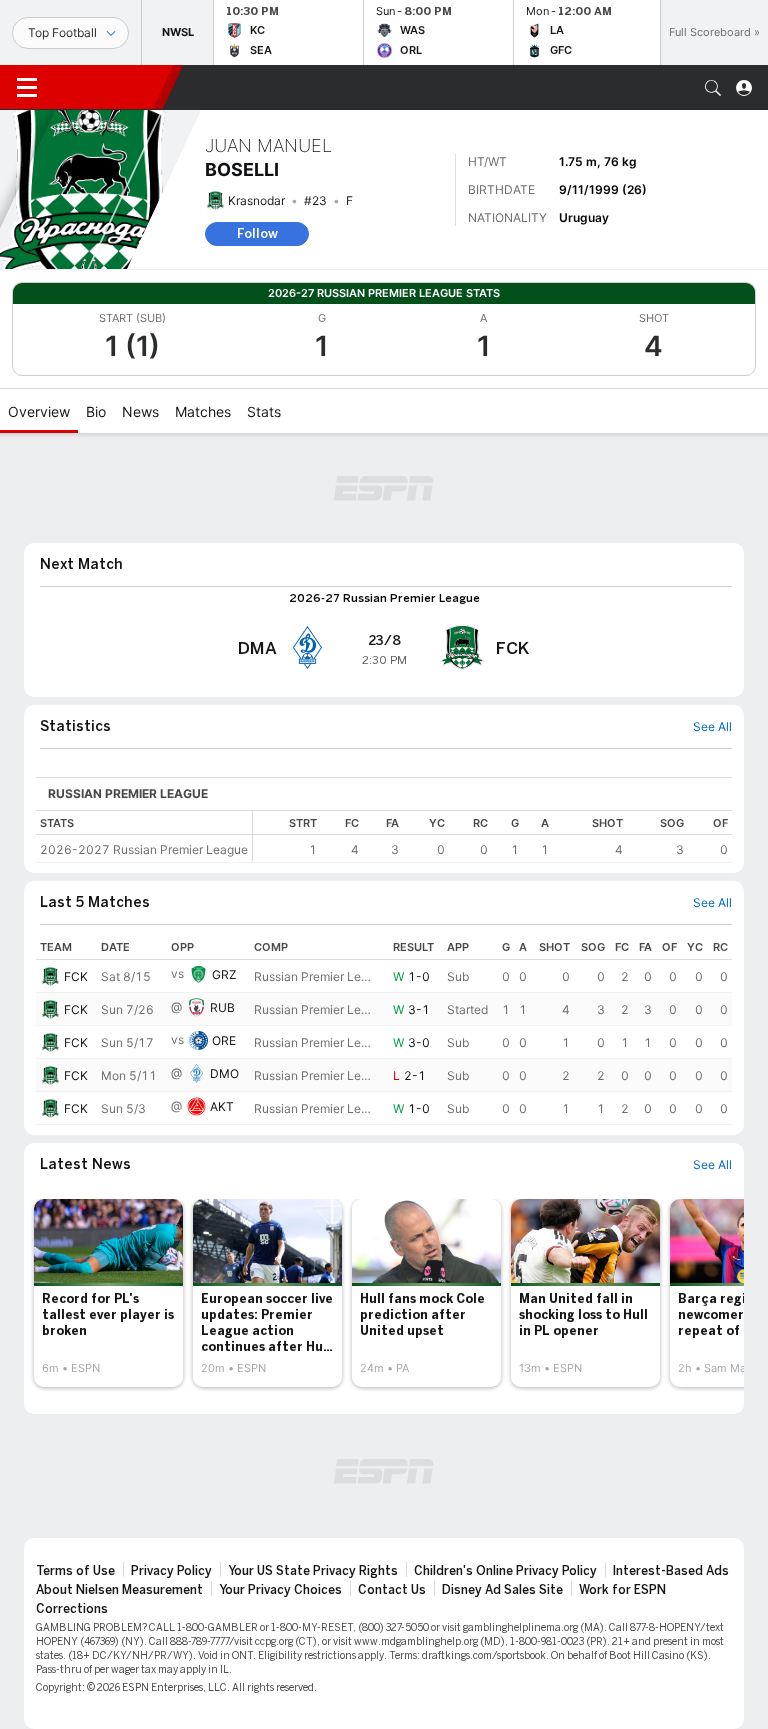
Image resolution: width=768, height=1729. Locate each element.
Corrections (72, 1609)
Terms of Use (75, 1571)
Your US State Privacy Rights (313, 1571)
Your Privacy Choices (280, 1590)
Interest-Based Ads (671, 1571)
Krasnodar (256, 200)
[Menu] (27, 88)
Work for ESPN (622, 1590)
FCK (76, 976)
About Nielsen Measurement (119, 1590)
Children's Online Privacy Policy (505, 1571)
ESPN (108, 87)
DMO (224, 1073)
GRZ (224, 974)
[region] (492, 836)
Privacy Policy (171, 1571)
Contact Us (392, 1590)
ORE (224, 1040)
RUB (222, 1007)
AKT (222, 1106)
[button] (713, 88)
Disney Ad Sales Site (502, 1590)
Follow (257, 233)
